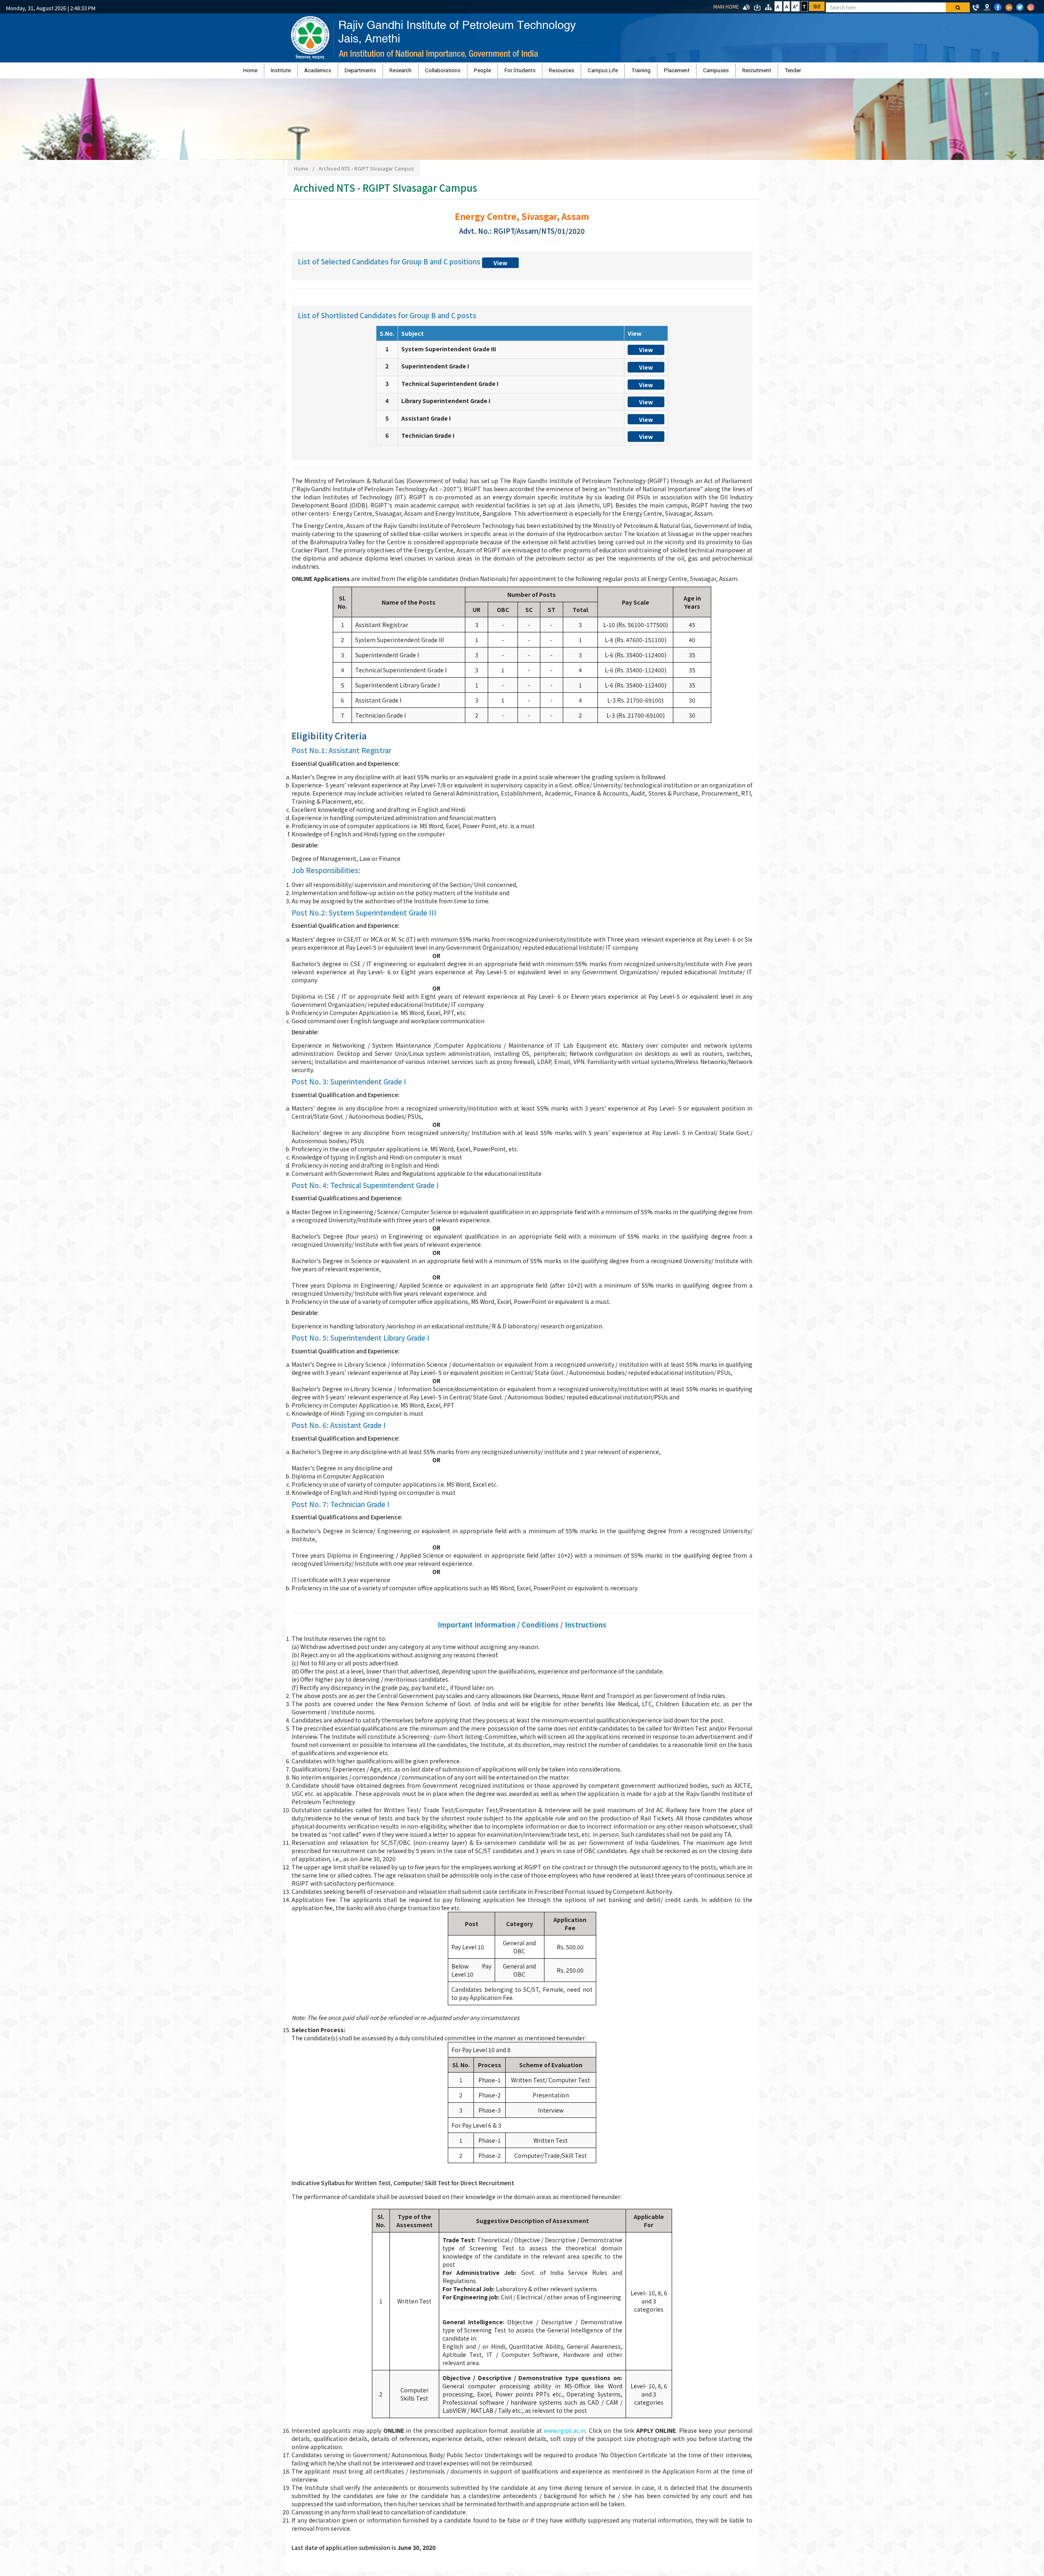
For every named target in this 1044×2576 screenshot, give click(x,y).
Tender (719, 72)
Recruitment (693, 72)
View (500, 267)
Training (609, 72)
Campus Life (582, 72)
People (493, 72)
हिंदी (817, 6)
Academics (371, 72)
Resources (551, 72)
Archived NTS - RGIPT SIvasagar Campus (366, 172)
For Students (520, 72)
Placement (634, 72)
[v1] (958, 7)
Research (432, 72)
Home (324, 72)
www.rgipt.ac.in (565, 2434)
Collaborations (464, 72)
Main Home (726, 6)
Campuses (663, 72)
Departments (403, 72)
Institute (344, 72)
